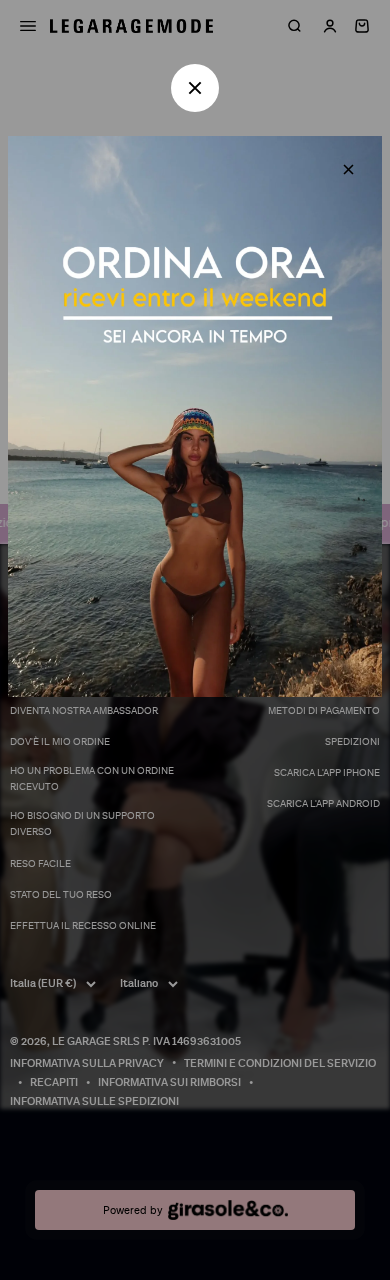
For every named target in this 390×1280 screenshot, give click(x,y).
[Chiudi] (348, 169)
